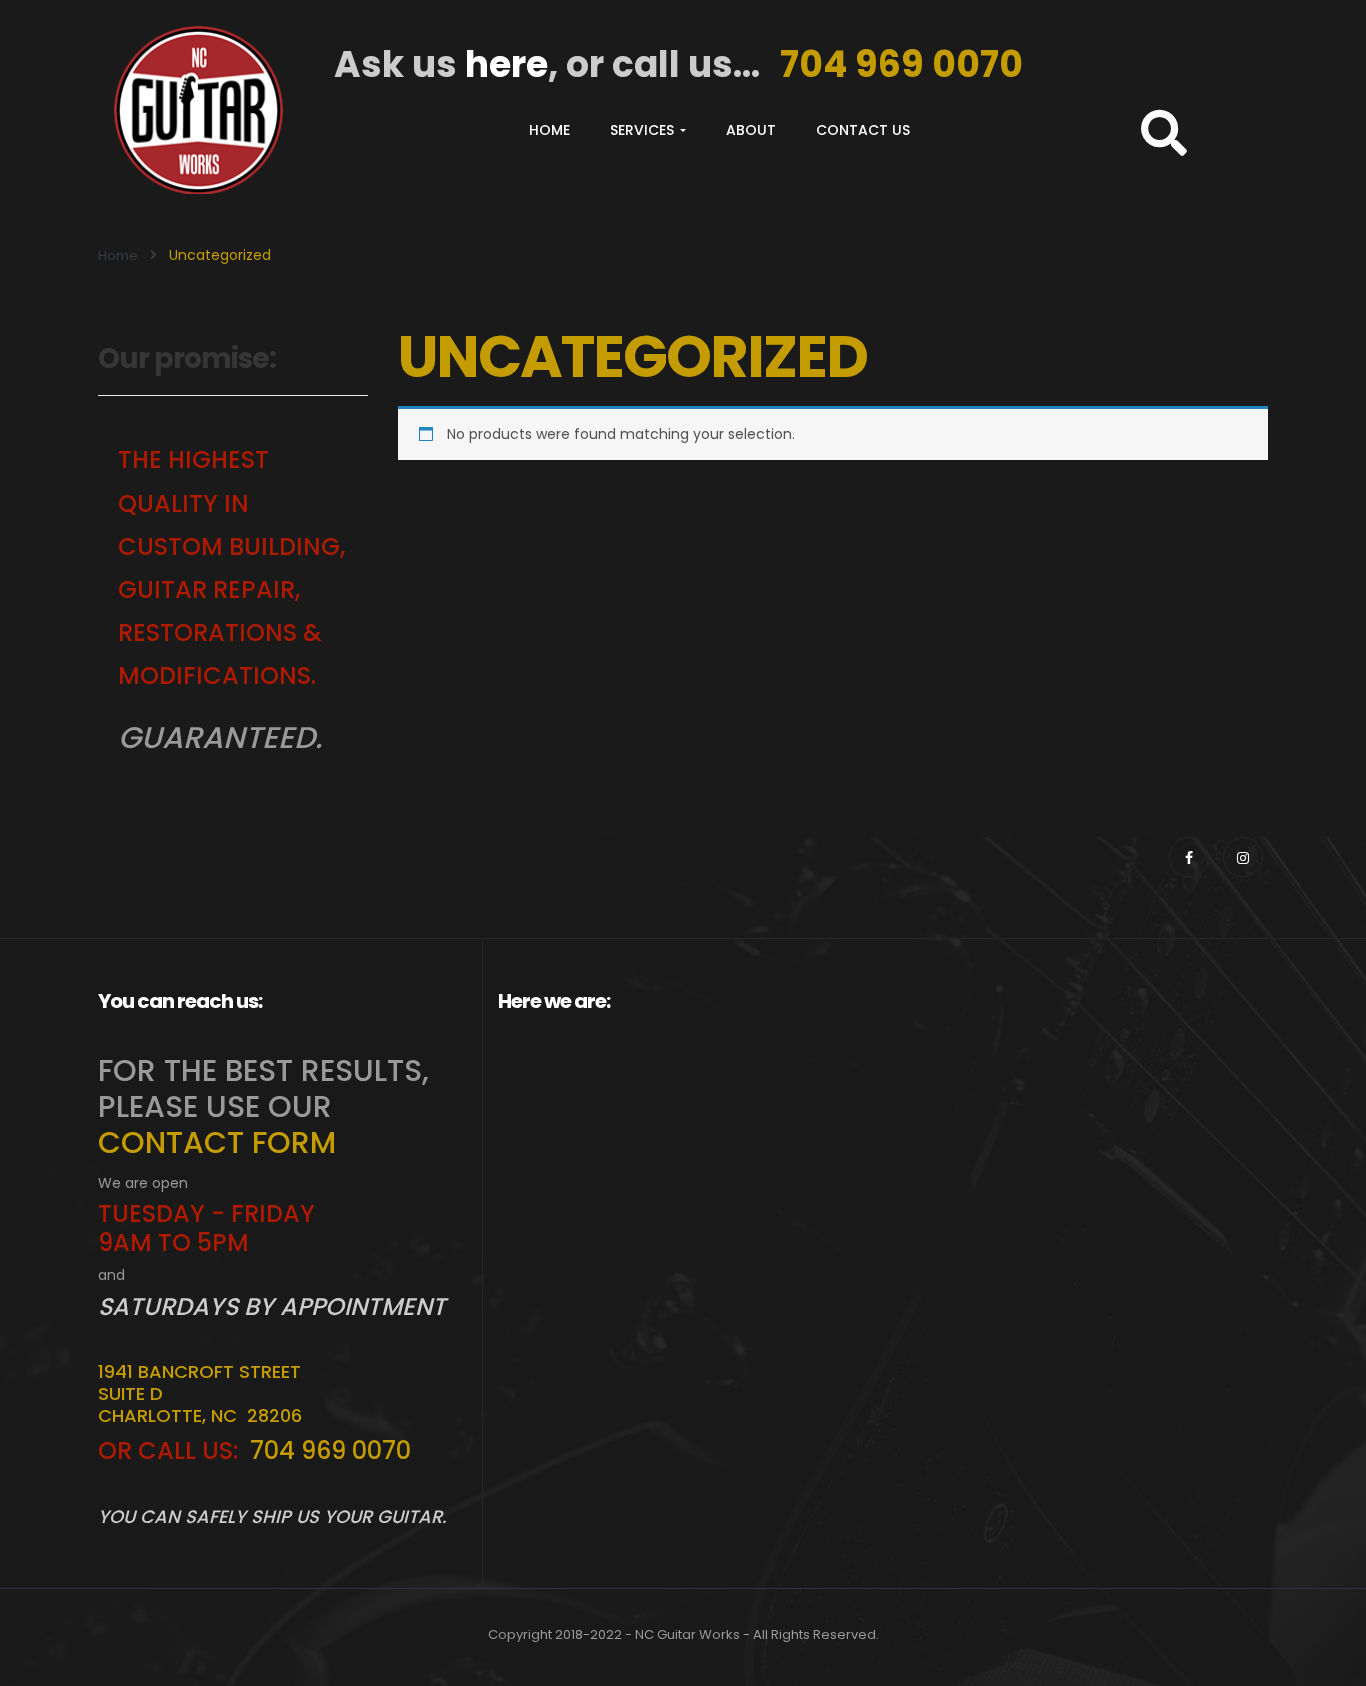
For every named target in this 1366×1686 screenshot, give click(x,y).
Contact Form (217, 1142)
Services (644, 130)
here (506, 64)
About (751, 130)
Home (549, 130)
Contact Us (863, 130)
